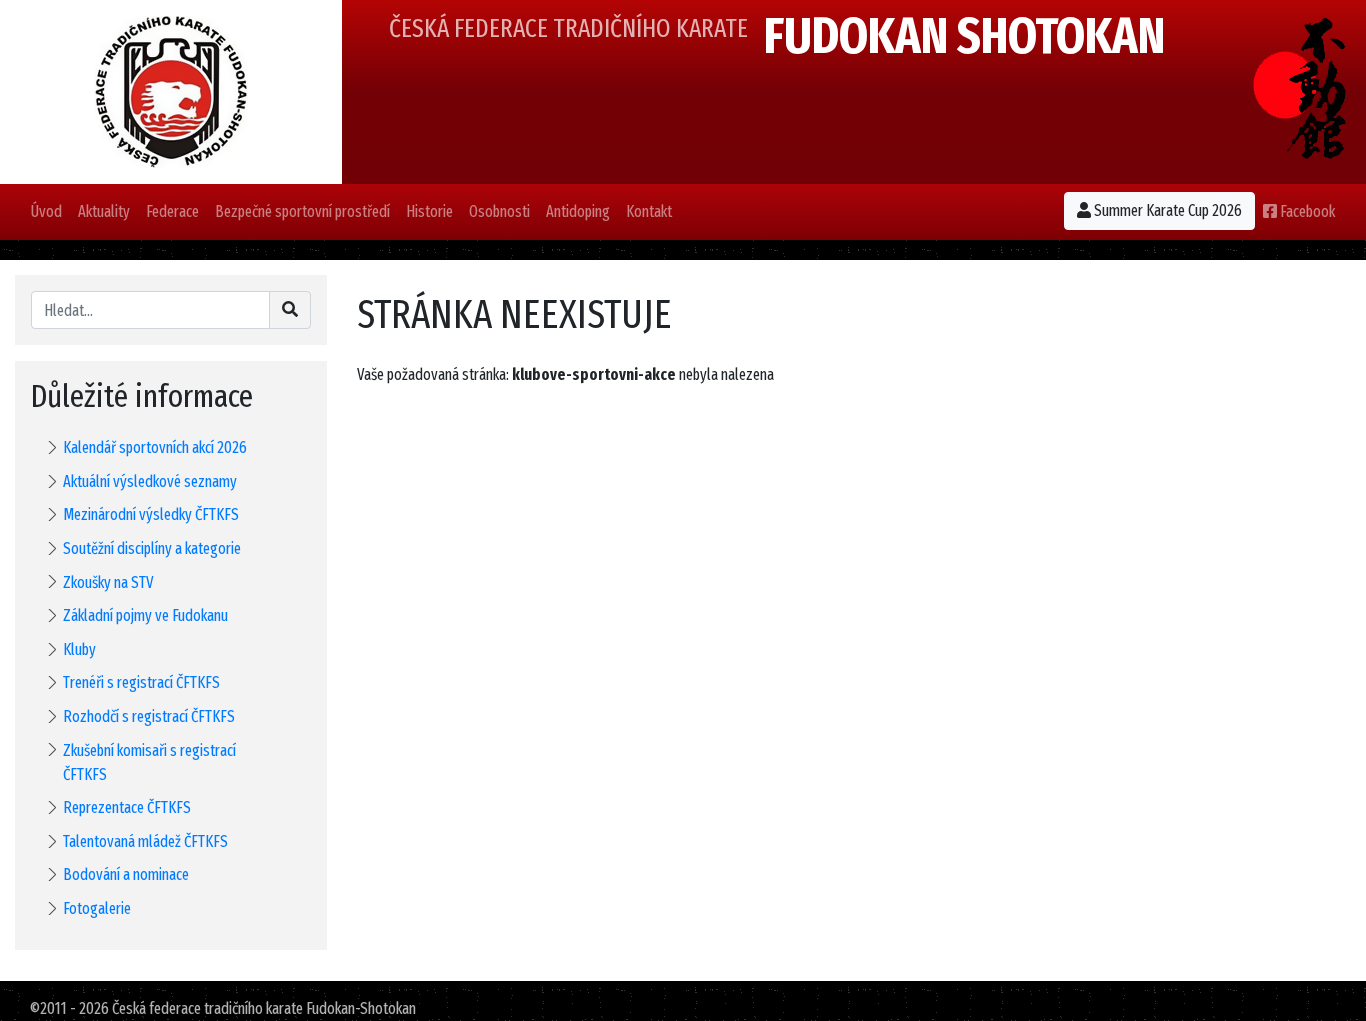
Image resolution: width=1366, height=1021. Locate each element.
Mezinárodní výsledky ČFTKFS (151, 514)
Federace (172, 211)
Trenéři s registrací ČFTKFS (141, 682)
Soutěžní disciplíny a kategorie (152, 548)
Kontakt (649, 211)
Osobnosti (499, 211)
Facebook (1306, 211)
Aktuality (104, 211)
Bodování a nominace (126, 874)
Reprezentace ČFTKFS (127, 807)
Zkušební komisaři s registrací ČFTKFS (149, 762)
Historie (429, 211)
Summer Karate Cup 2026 (1166, 210)
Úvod (46, 211)
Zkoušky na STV (108, 582)
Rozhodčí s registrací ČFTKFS (149, 716)
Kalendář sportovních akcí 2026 (155, 447)
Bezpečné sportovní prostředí (302, 211)
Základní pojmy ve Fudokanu (145, 615)
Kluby (79, 649)
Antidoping (578, 211)
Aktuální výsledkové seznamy (150, 481)
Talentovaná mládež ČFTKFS (145, 841)
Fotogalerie (97, 908)
